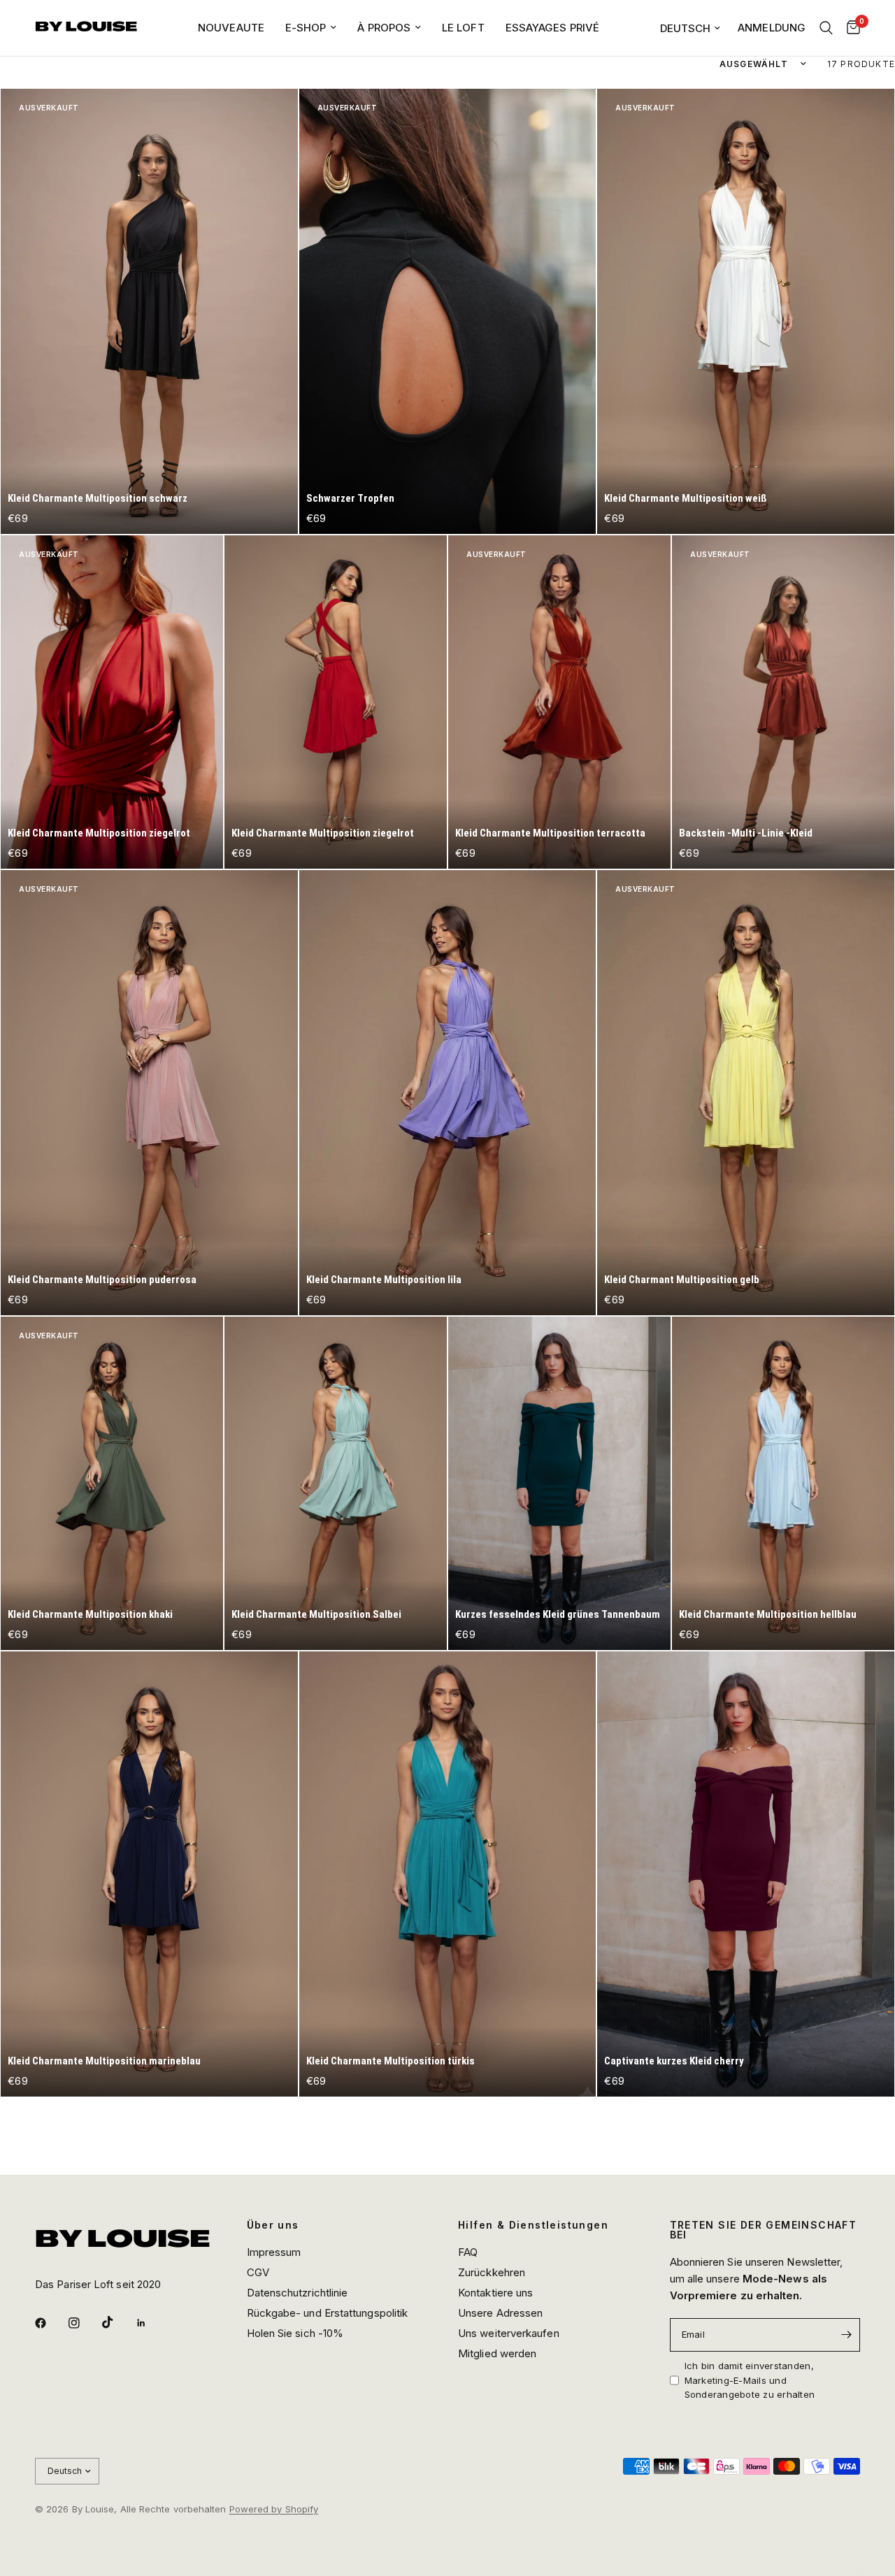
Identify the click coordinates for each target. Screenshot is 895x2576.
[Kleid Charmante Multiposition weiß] (746, 311)
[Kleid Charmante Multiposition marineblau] (149, 1874)
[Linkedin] (151, 2323)
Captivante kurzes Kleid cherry (674, 2061)
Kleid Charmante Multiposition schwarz (98, 498)
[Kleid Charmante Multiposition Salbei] (336, 1483)
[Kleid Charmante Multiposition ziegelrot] (112, 702)
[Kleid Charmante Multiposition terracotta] (559, 702)
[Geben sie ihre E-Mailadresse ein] (846, 2335)
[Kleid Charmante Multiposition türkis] (448, 1874)
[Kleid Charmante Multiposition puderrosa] (149, 1093)
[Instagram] (84, 2323)
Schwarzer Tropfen (350, 498)
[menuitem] (231, 28)
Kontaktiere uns (495, 2293)
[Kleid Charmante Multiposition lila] (448, 1093)
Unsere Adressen (500, 2313)
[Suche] (826, 28)
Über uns (273, 2225)
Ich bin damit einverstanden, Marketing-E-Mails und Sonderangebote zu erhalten (750, 2380)
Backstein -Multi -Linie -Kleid (746, 833)
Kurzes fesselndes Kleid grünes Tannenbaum (558, 1614)
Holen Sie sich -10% (295, 2333)
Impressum (274, 2252)
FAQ (468, 2252)
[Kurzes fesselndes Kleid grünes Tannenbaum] (559, 1483)
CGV (258, 2272)
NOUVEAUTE (231, 28)
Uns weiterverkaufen (509, 2333)
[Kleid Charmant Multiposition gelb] (746, 1093)
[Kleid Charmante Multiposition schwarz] (149, 311)
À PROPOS (384, 28)
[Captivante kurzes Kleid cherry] (746, 1874)
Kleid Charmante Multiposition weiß (686, 498)
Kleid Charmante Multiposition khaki (90, 1614)
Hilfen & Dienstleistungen (533, 2225)
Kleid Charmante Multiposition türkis (391, 2061)
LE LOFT (463, 28)
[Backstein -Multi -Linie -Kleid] (783, 702)
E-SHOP (306, 28)
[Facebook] (50, 2323)
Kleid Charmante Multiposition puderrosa (102, 1280)
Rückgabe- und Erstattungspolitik (328, 2313)
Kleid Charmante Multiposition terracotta (550, 833)
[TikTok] (117, 2322)
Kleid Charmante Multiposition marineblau (104, 2061)
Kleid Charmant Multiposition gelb (682, 1280)
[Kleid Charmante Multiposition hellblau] (783, 1483)
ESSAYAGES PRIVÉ (552, 28)
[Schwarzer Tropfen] (448, 311)
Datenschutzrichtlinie (298, 2293)
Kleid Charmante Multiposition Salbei (316, 1614)
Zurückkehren (492, 2272)
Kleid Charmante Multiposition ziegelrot (99, 833)
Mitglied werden (497, 2353)
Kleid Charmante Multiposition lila (384, 1280)
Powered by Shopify (274, 2509)
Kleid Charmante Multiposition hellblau (768, 1614)
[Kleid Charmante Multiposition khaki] (112, 1483)
